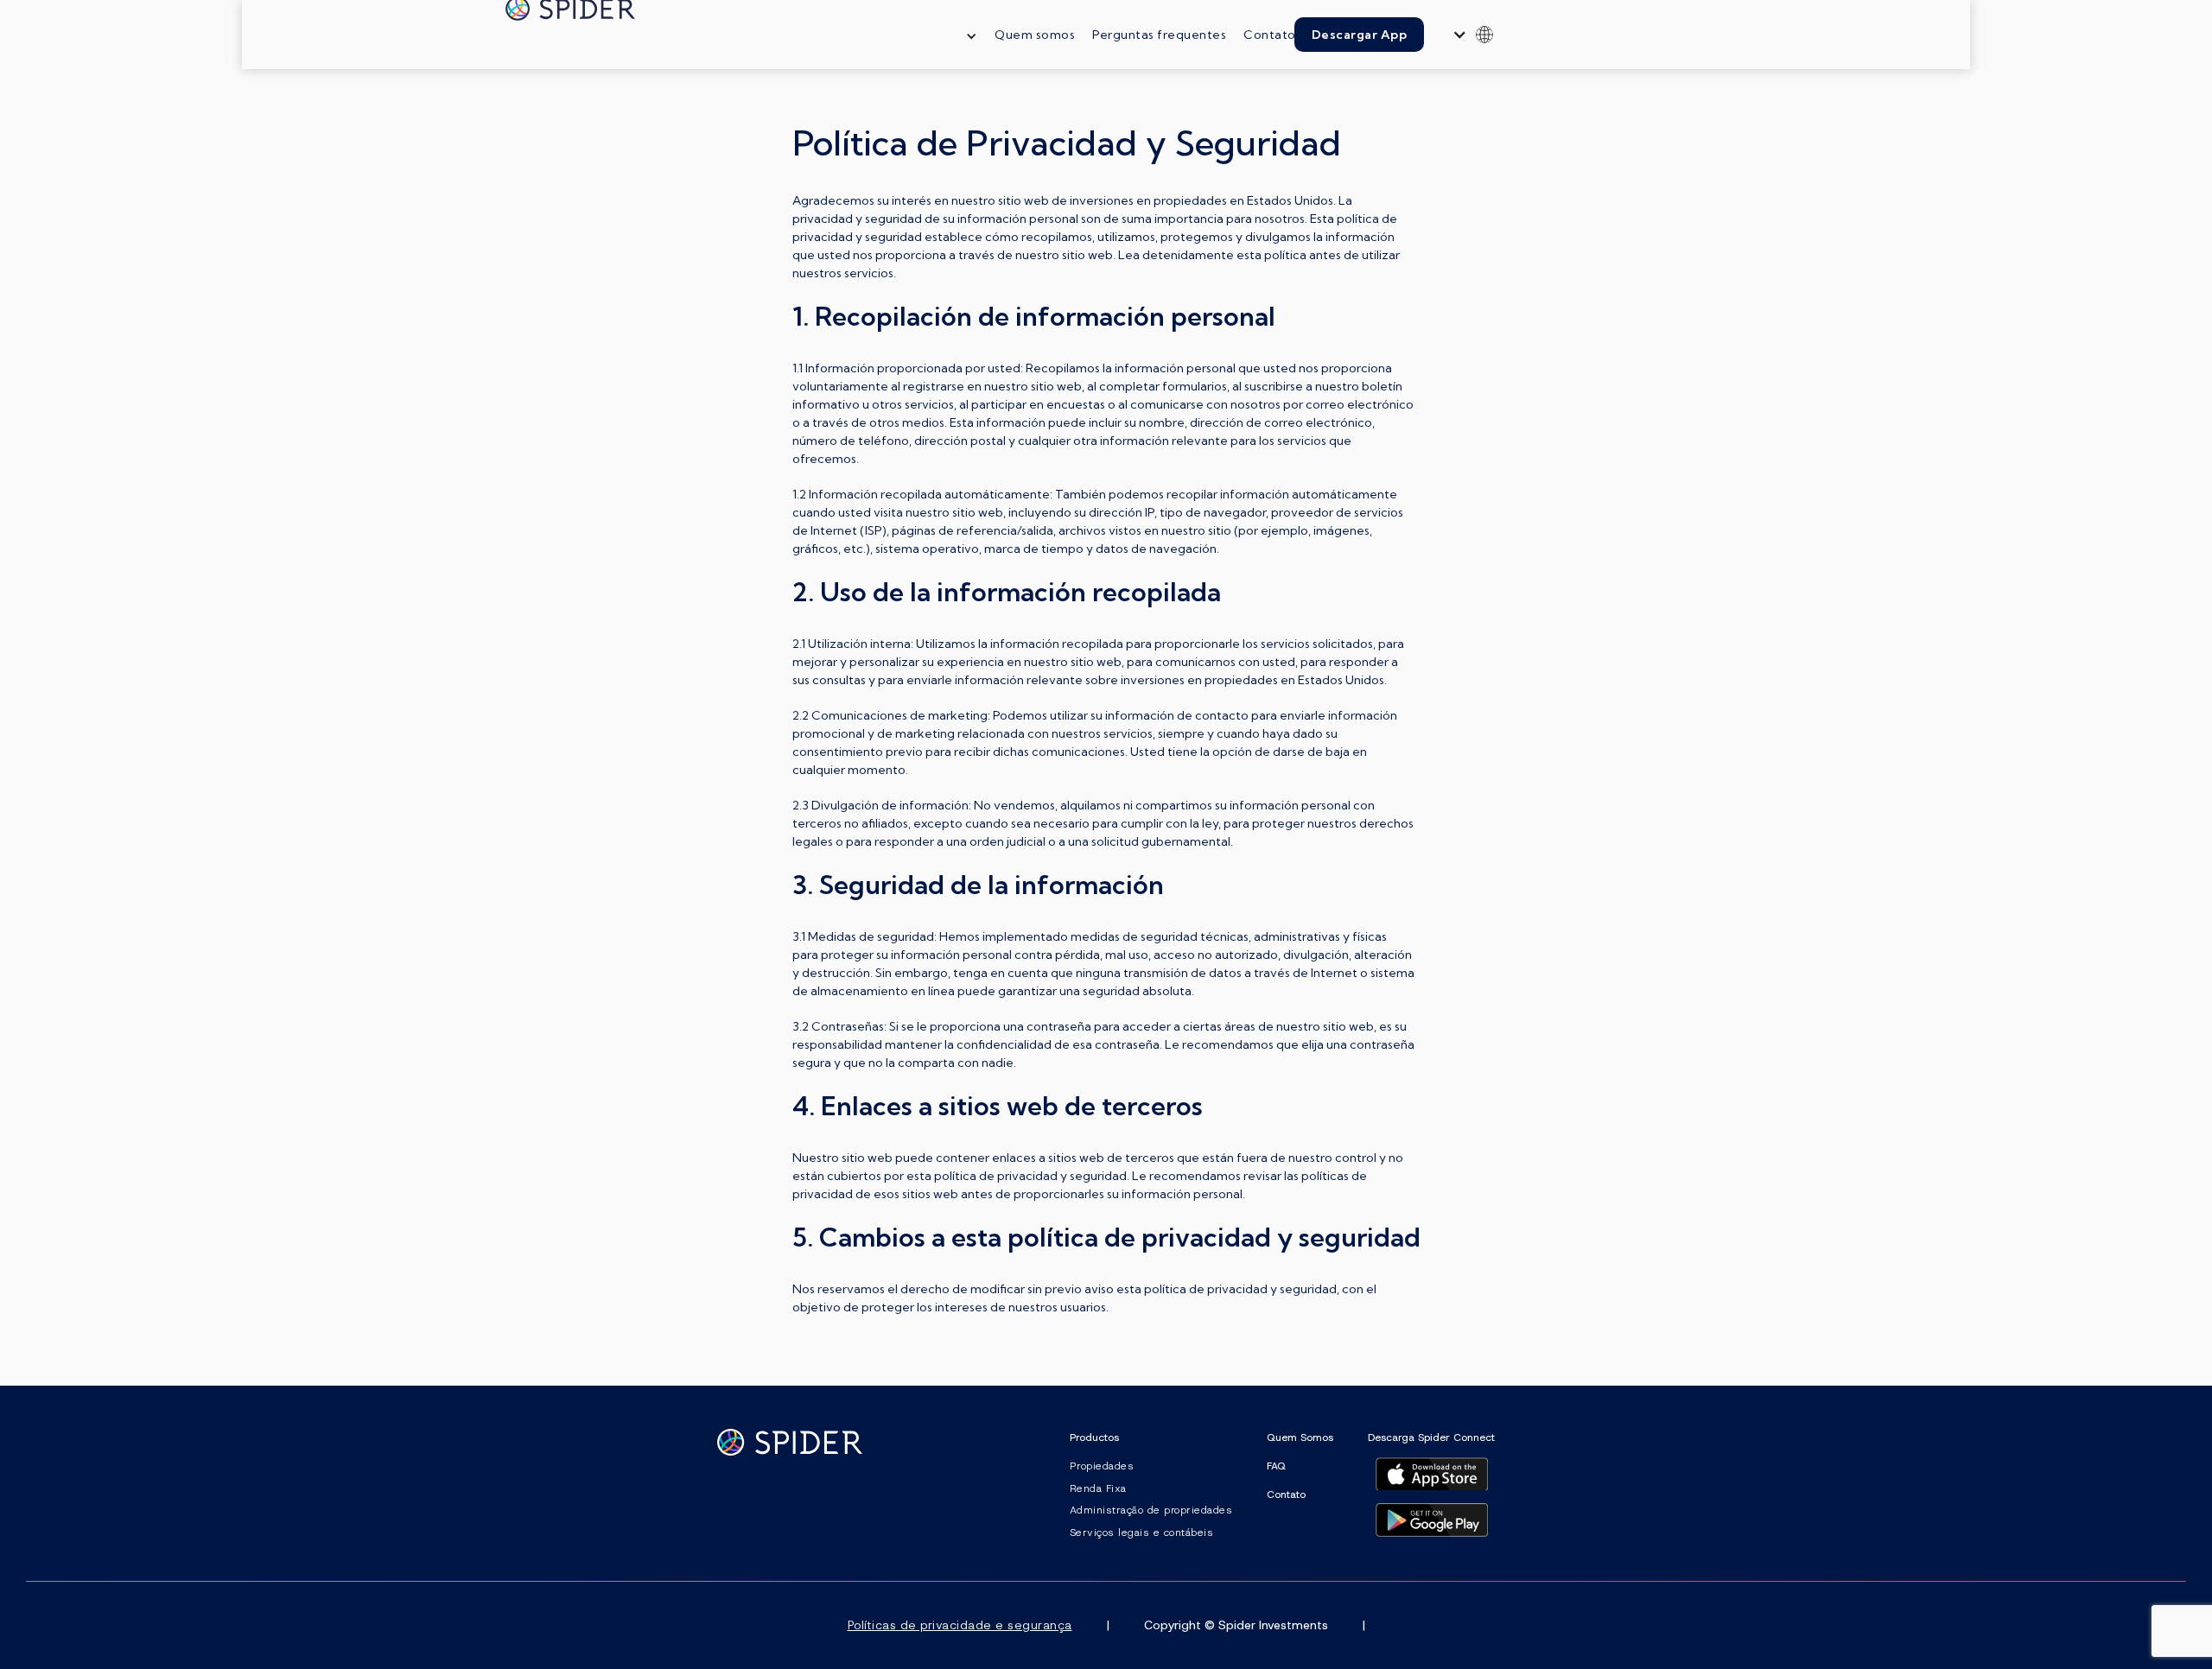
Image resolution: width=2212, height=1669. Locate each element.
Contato (1270, 35)
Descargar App (1360, 35)
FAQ (1276, 1466)
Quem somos (1035, 35)
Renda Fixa (1098, 1488)
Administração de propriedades (1151, 1510)
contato (1286, 1494)
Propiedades (1102, 1466)
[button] (963, 34)
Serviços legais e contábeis (1142, 1533)
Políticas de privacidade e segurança (960, 1625)
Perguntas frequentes (1159, 35)
